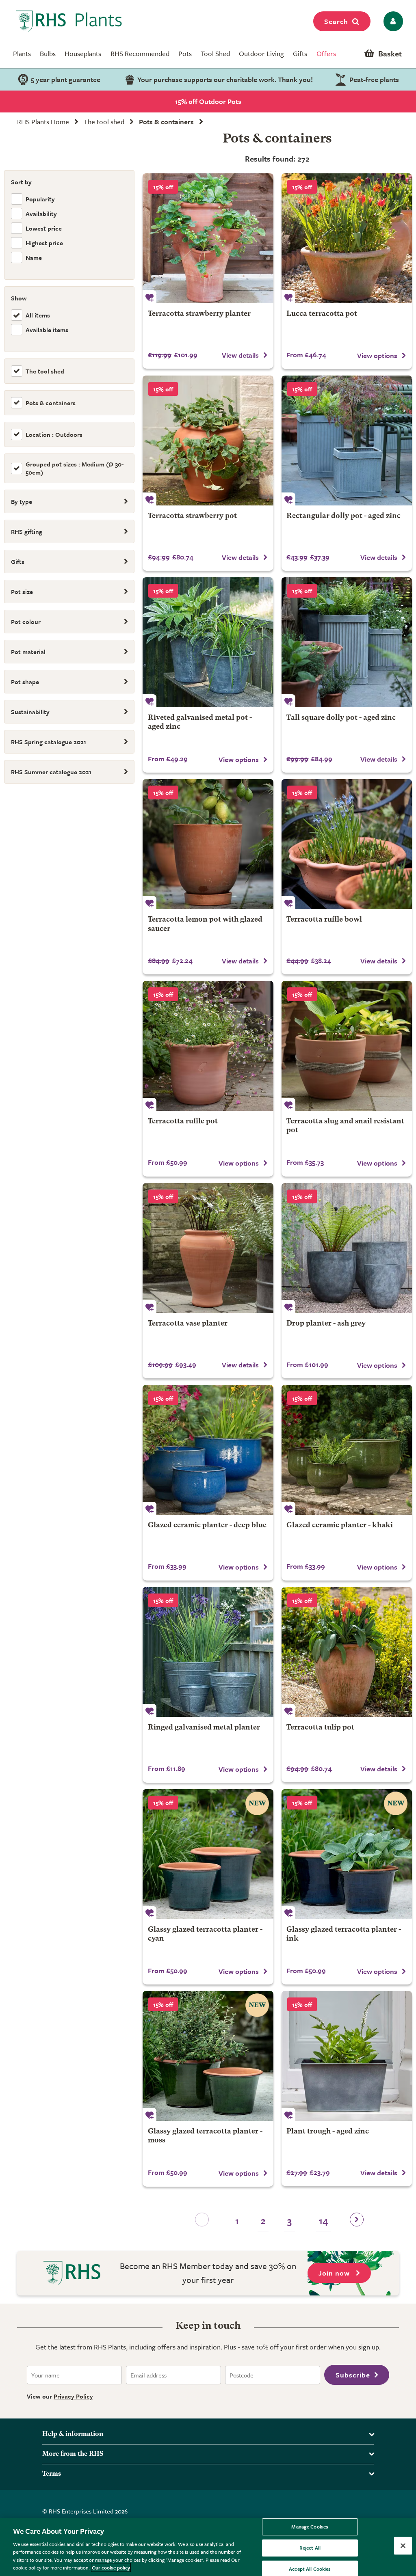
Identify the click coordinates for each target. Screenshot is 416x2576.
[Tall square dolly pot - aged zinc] (347, 642)
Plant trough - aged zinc (328, 2132)
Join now (335, 2273)
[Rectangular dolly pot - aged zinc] (347, 440)
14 (323, 2221)
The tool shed (104, 122)
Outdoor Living (261, 53)
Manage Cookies (310, 2527)
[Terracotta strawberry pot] (208, 440)
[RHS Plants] (69, 21)
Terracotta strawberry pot (192, 516)
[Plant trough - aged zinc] (347, 2056)
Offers (326, 53)
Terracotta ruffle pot (183, 1122)
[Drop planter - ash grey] (347, 1248)
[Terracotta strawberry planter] (208, 238)
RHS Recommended (140, 53)
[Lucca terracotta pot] (347, 238)
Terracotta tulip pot (320, 1728)
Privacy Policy (73, 2396)
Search (336, 21)
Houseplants (83, 53)
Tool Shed (215, 53)
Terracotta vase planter (188, 1324)
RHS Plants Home (43, 122)
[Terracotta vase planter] (208, 1248)
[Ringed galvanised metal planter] (208, 1652)
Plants (22, 53)
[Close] (403, 2546)
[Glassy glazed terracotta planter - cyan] (208, 1854)
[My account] (392, 21)
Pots (185, 53)
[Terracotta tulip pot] (347, 1652)
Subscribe (353, 2375)
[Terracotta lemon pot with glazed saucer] (208, 844)
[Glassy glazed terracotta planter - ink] (347, 1854)
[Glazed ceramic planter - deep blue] (208, 1450)
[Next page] (357, 2222)
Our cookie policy (111, 2567)
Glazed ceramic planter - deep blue (207, 1526)
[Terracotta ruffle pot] (208, 1046)
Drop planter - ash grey (326, 1324)
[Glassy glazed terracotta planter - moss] (208, 2056)
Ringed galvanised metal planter (204, 1728)
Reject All (310, 2548)
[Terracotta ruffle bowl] (347, 844)
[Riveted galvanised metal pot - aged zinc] (208, 642)
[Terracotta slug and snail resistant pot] (347, 1046)
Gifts (300, 53)
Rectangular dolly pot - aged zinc (343, 516)
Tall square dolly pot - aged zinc (341, 718)
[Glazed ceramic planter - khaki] (347, 1450)
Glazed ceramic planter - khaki (340, 1526)
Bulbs (48, 53)
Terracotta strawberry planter (199, 314)
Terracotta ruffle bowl (324, 920)
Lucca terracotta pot (322, 314)
